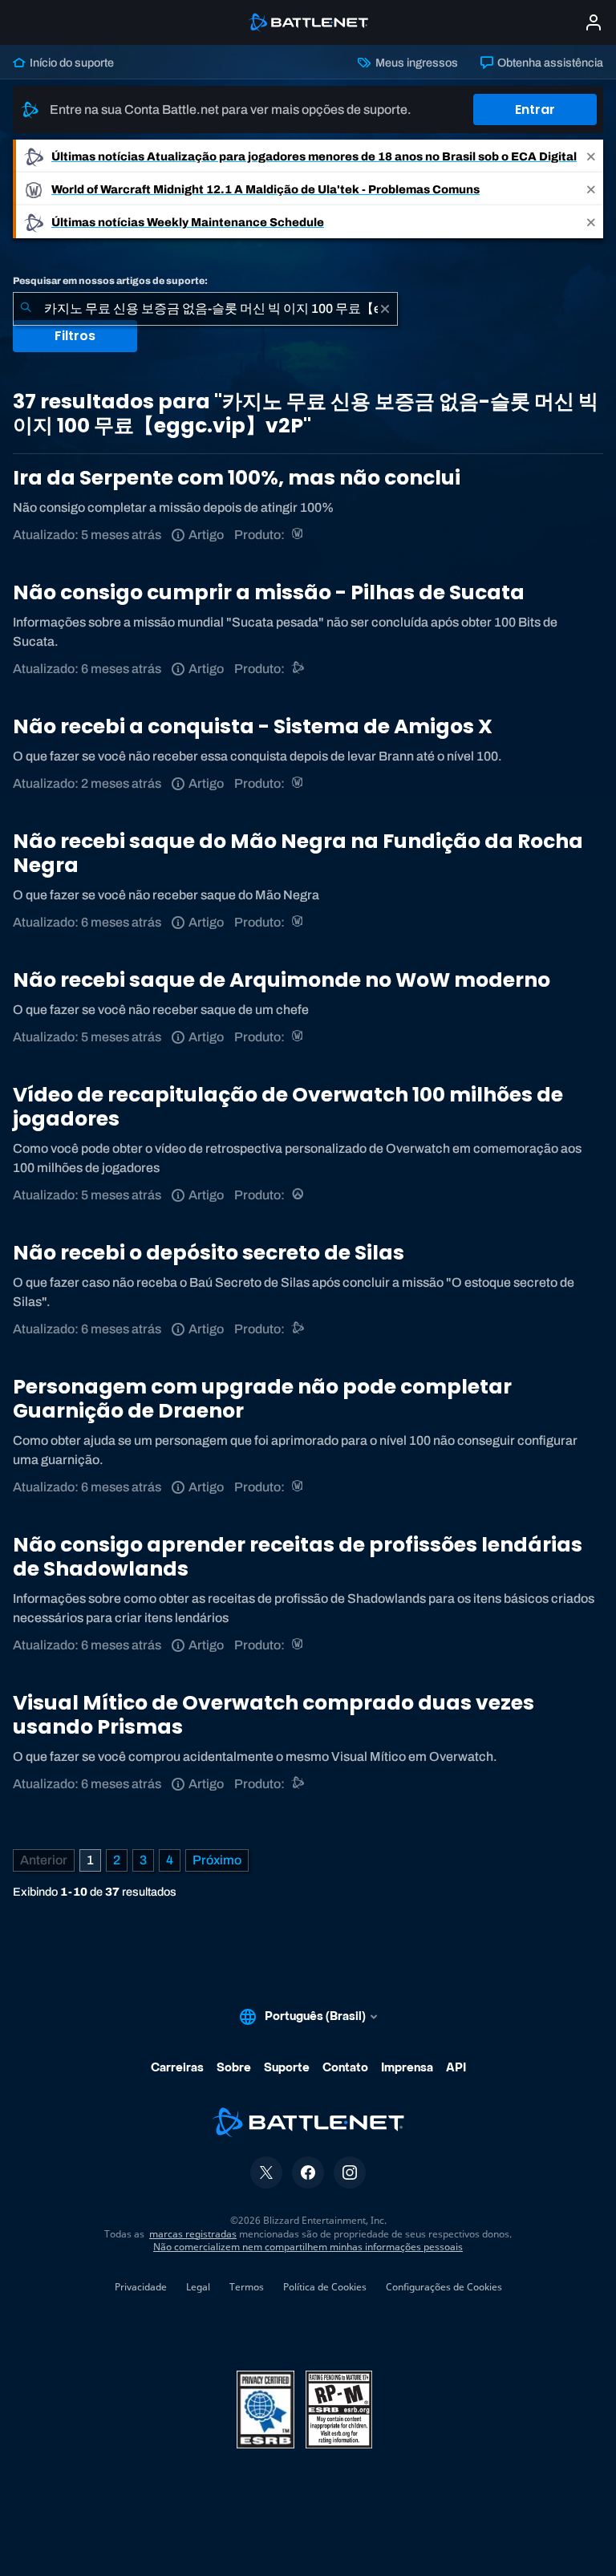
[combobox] (205, 309)
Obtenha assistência (549, 63)
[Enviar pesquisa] (26, 309)
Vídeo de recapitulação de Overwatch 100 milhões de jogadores (288, 1107)
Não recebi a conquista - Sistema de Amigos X (253, 726)
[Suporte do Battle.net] (299, 669)
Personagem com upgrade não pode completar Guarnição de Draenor (262, 1399)
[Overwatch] (299, 1195)
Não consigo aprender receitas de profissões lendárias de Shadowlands (298, 1557)
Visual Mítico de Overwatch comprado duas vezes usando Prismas (274, 1715)
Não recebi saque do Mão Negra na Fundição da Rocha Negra (298, 853)
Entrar (535, 110)
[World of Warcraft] (299, 535)
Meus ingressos (415, 63)
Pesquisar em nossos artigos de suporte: (110, 281)
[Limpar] (385, 309)
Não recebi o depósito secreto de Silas (209, 1253)
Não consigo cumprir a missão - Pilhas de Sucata (269, 592)
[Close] (591, 156)
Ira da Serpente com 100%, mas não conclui (237, 478)
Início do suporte (71, 63)
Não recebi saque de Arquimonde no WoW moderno (282, 980)
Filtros (75, 336)
